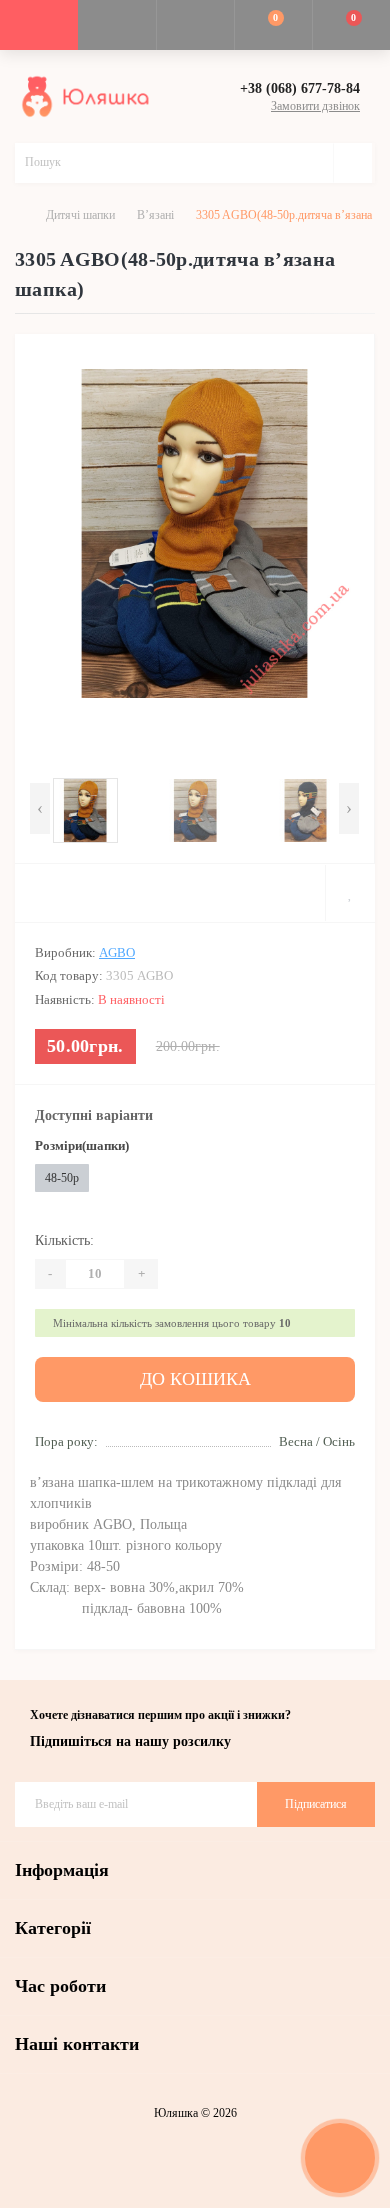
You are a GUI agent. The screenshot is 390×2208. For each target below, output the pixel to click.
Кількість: (64, 1240)
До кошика (195, 1379)
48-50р (62, 1178)
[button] (195, 25)
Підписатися (316, 1804)
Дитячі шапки (80, 215)
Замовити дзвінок (315, 106)
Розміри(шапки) (82, 1145)
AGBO (117, 952)
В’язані (155, 215)
